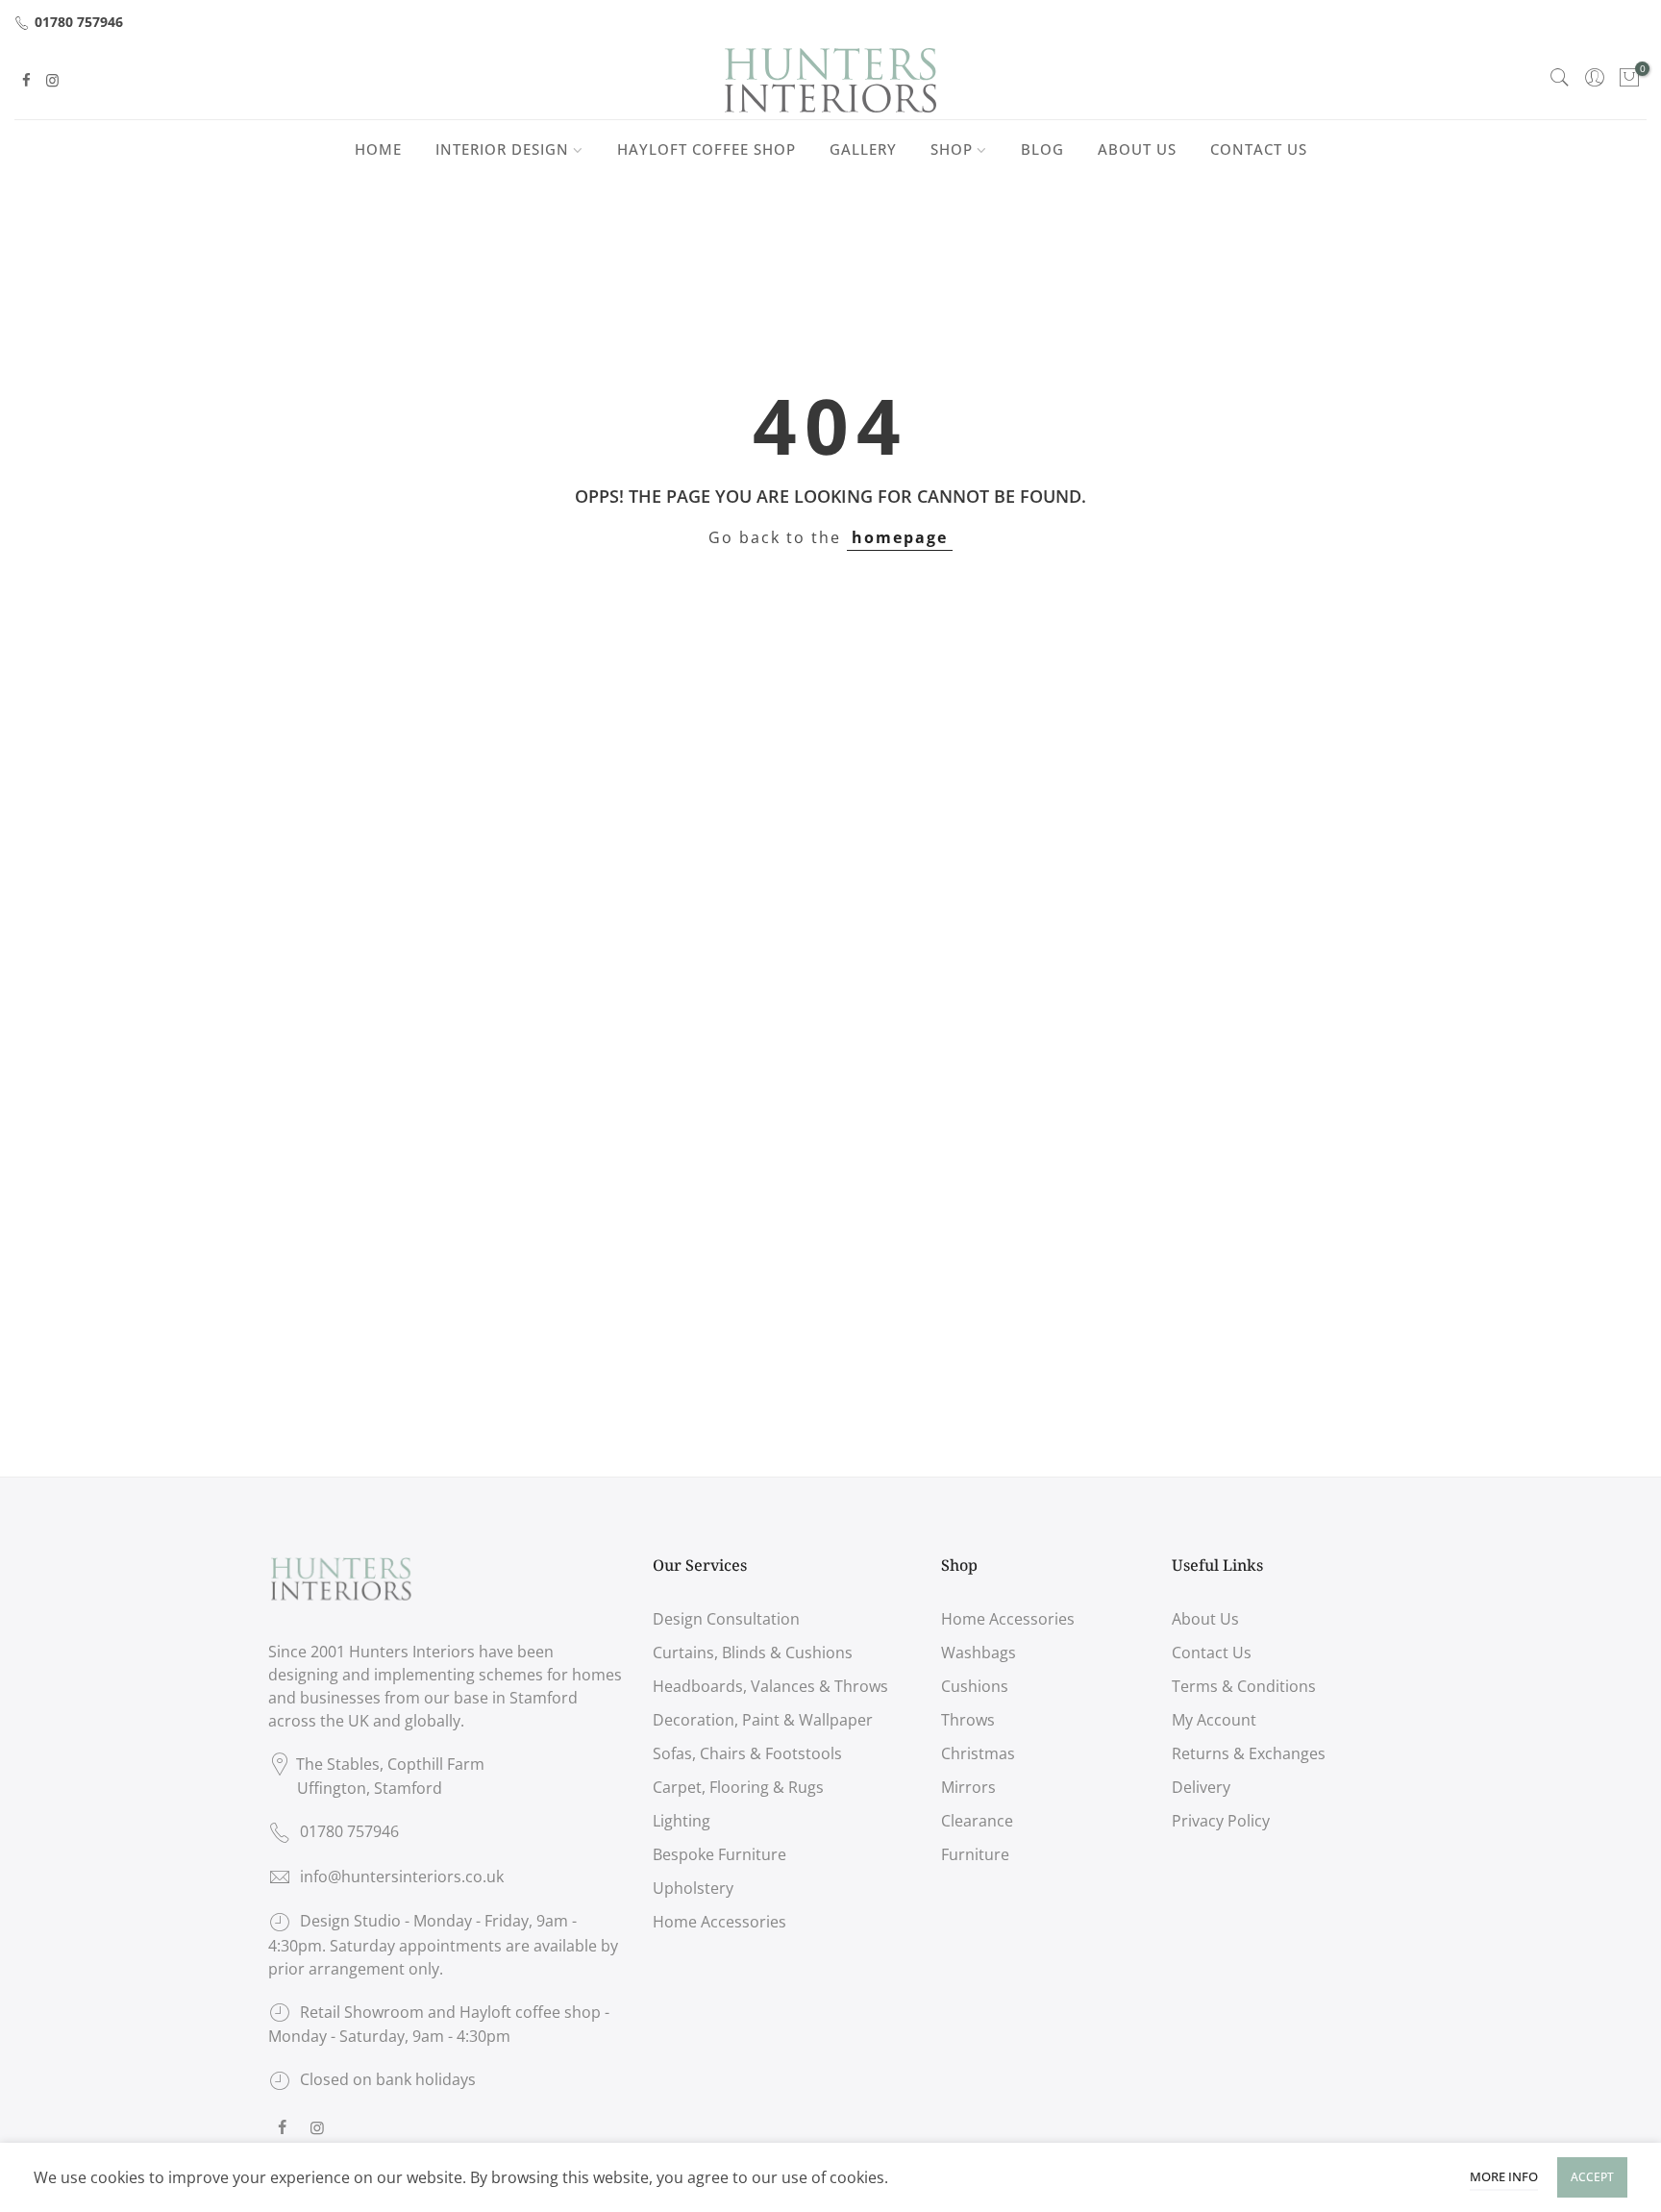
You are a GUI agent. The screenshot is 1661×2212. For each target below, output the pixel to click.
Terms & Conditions (1244, 1686)
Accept (1592, 2177)
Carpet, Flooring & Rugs (738, 1787)
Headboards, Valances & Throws (770, 1686)
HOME (378, 149)
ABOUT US (1137, 149)
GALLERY (863, 149)
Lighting (682, 1821)
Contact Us (1212, 1653)
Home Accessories (719, 1922)
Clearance (977, 1821)
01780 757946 (79, 22)
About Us (1205, 1619)
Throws (968, 1720)
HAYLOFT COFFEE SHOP (707, 149)
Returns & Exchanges (1249, 1753)
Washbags (979, 1653)
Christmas (978, 1753)
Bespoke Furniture (719, 1854)
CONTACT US (1259, 149)
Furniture (975, 1854)
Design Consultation (726, 1619)
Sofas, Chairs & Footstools (747, 1753)
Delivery (1201, 1787)
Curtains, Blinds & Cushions (753, 1653)
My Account (1214, 1720)
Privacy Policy (1221, 1821)
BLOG (1042, 149)
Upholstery (693, 1888)
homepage (900, 537)
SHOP (952, 149)
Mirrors (968, 1787)
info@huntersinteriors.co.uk (402, 1876)
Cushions (975, 1686)
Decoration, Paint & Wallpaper (763, 1720)
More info (1504, 2176)
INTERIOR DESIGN (502, 149)
